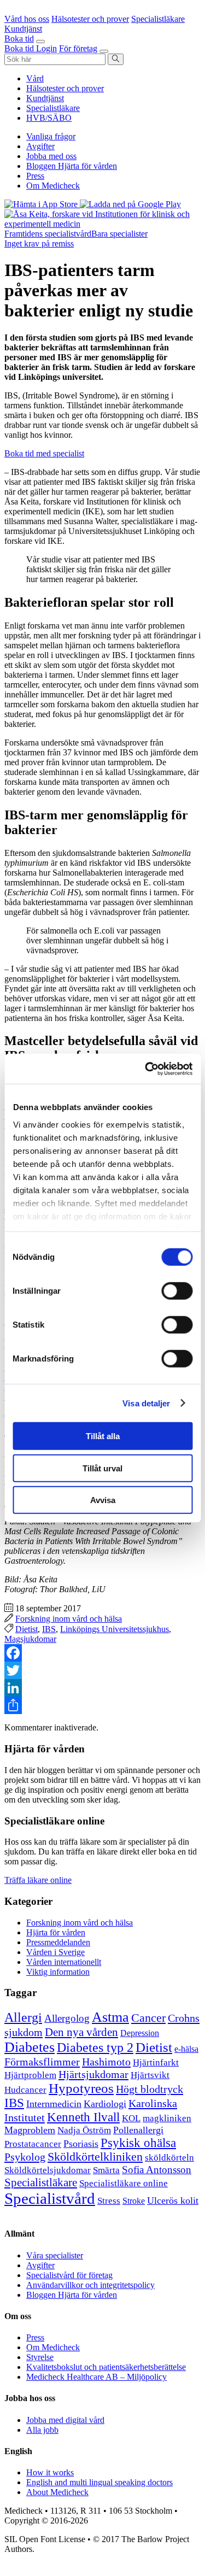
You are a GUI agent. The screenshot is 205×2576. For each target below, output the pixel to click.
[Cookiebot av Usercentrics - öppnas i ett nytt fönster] (146, 1069)
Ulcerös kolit (173, 2201)
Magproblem (30, 2130)
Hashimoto (106, 2062)
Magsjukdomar (30, 1639)
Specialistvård (50, 2198)
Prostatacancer (33, 2144)
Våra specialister (55, 2255)
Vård (35, 78)
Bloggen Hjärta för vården (72, 166)
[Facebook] (102, 1653)
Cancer (148, 2018)
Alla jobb (42, 2430)
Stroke (134, 2201)
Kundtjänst (45, 98)
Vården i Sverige (55, 1952)
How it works (50, 2472)
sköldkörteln (169, 2158)
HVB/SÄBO (49, 118)
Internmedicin (54, 2104)
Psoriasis (81, 2144)
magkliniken (167, 2118)
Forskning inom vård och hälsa (69, 1619)
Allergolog (67, 2018)
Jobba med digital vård (65, 2420)
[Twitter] (102, 1670)
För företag (78, 48)
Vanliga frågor (51, 136)
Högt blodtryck (150, 2089)
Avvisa (103, 1500)
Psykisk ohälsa (138, 2143)
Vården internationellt (64, 1962)
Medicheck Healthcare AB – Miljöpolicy (96, 2377)
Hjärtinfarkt (156, 2062)
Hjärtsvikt (150, 2075)
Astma (110, 2017)
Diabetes (30, 2047)
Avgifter (40, 146)
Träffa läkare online (38, 1880)
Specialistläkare (53, 108)
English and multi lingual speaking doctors (99, 2482)
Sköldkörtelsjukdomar (48, 2170)
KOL (131, 2118)
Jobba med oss (51, 156)
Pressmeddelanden (58, 1942)
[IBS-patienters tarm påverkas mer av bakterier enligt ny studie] (102, 224)
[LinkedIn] (102, 1688)
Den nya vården (81, 2032)
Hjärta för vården (56, 1932)
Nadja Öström (84, 2130)
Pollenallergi (138, 2130)
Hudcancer (25, 2090)
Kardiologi (105, 2104)
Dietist (27, 1629)
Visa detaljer (146, 1403)
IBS (49, 1629)
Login (46, 48)
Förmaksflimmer (42, 2062)
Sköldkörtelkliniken (95, 2157)
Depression (140, 2033)
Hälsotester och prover (65, 88)
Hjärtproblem (30, 2075)
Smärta (106, 2170)
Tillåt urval (102, 1468)
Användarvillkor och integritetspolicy (90, 2285)
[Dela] (102, 1705)
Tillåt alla (103, 1436)
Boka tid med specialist (44, 453)
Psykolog (25, 2157)
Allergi (23, 2017)
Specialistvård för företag (69, 2275)
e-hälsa (186, 2049)
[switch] (177, 1291)
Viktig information (58, 1972)
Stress (109, 2201)
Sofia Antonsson (157, 2170)
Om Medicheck (53, 186)
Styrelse (40, 2357)
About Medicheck (57, 2492)
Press (35, 176)
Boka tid (19, 39)
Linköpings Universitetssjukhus (115, 1629)
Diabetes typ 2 (95, 2047)
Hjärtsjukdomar (93, 2074)
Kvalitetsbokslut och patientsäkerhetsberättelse (106, 2367)
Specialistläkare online (124, 2183)
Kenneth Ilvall (83, 2117)
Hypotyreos (81, 2088)
